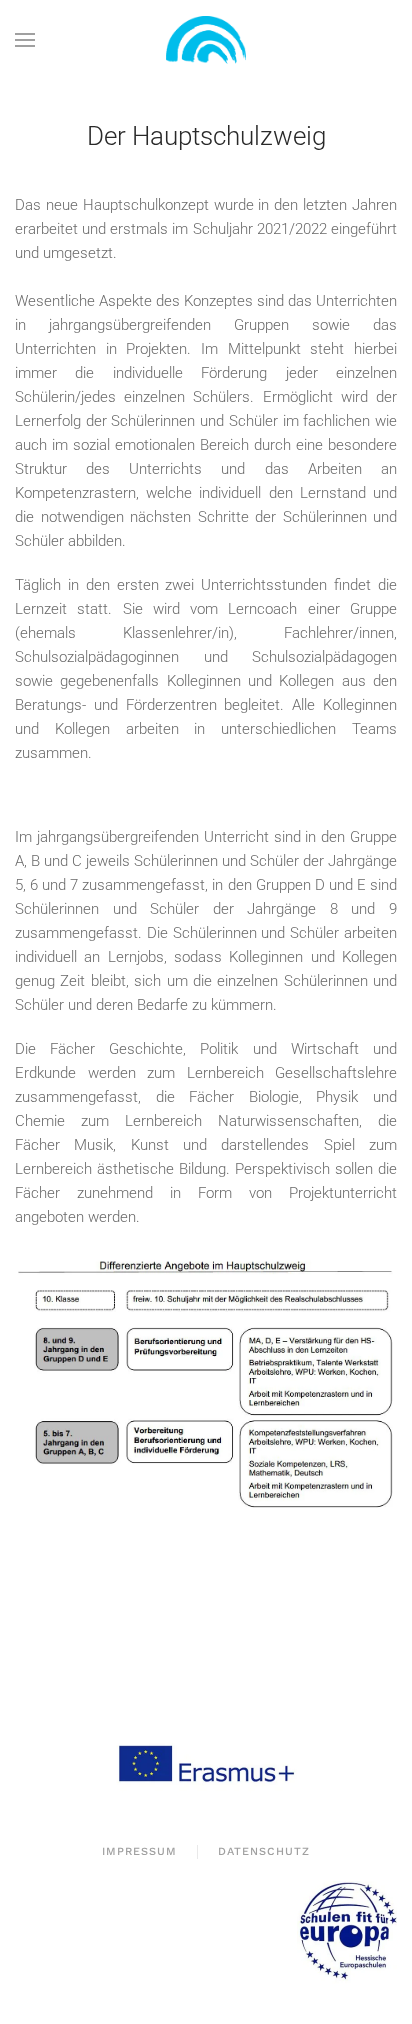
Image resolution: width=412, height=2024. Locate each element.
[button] (25, 40)
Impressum (139, 1851)
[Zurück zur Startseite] (206, 40)
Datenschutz (264, 1851)
